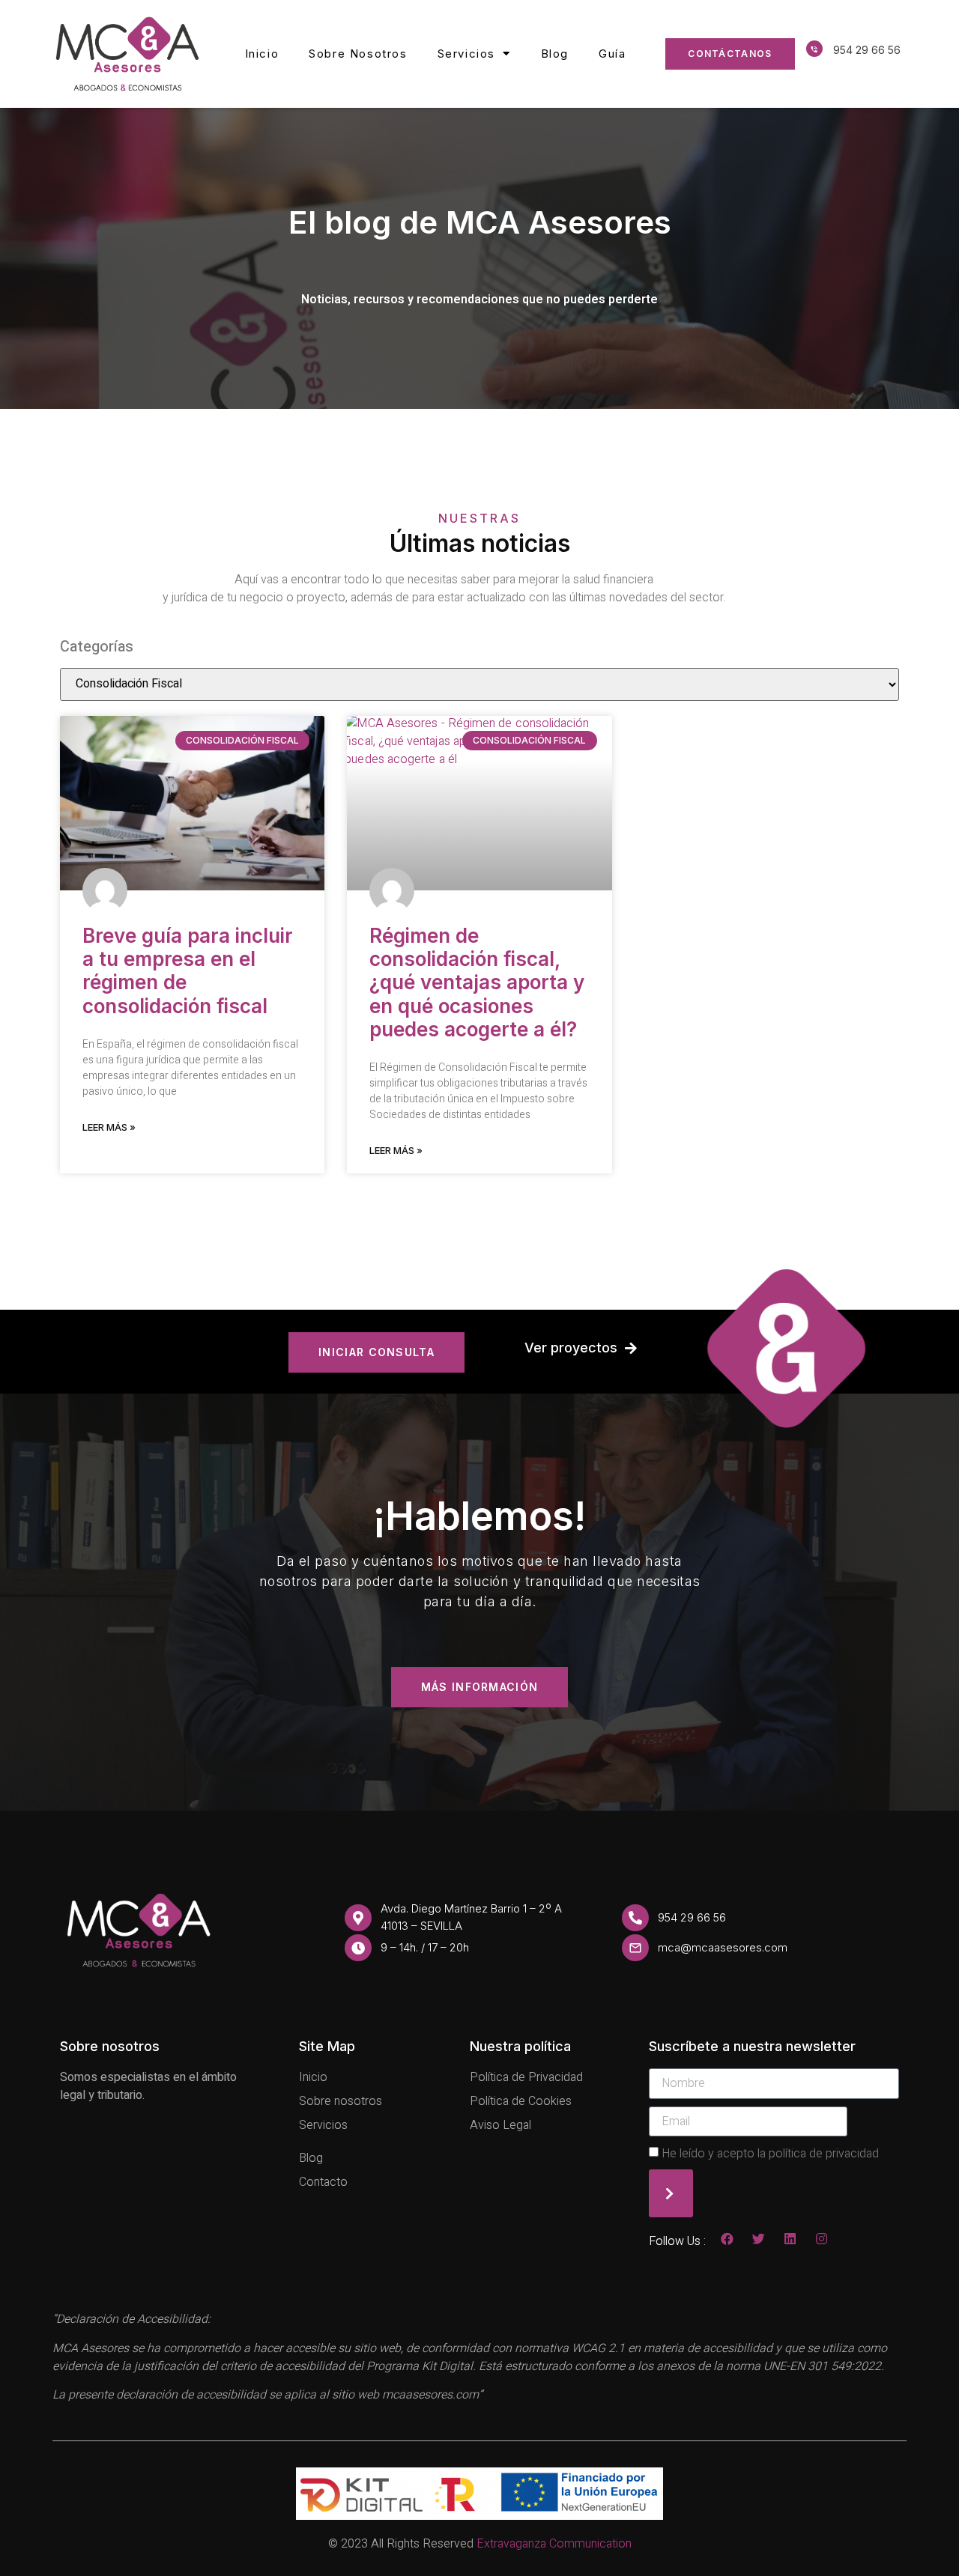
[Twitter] (759, 2239)
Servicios (466, 54)
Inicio (262, 54)
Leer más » (109, 1127)
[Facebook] (727, 2239)
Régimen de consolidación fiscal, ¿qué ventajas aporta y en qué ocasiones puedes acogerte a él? (477, 982)
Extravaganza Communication (554, 2544)
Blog (555, 54)
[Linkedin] (790, 2239)
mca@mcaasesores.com (723, 1947)
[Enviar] (671, 2193)
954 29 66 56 (867, 50)
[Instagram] (822, 2239)
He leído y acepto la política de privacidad (770, 2154)
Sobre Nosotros (358, 54)
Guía (612, 54)
